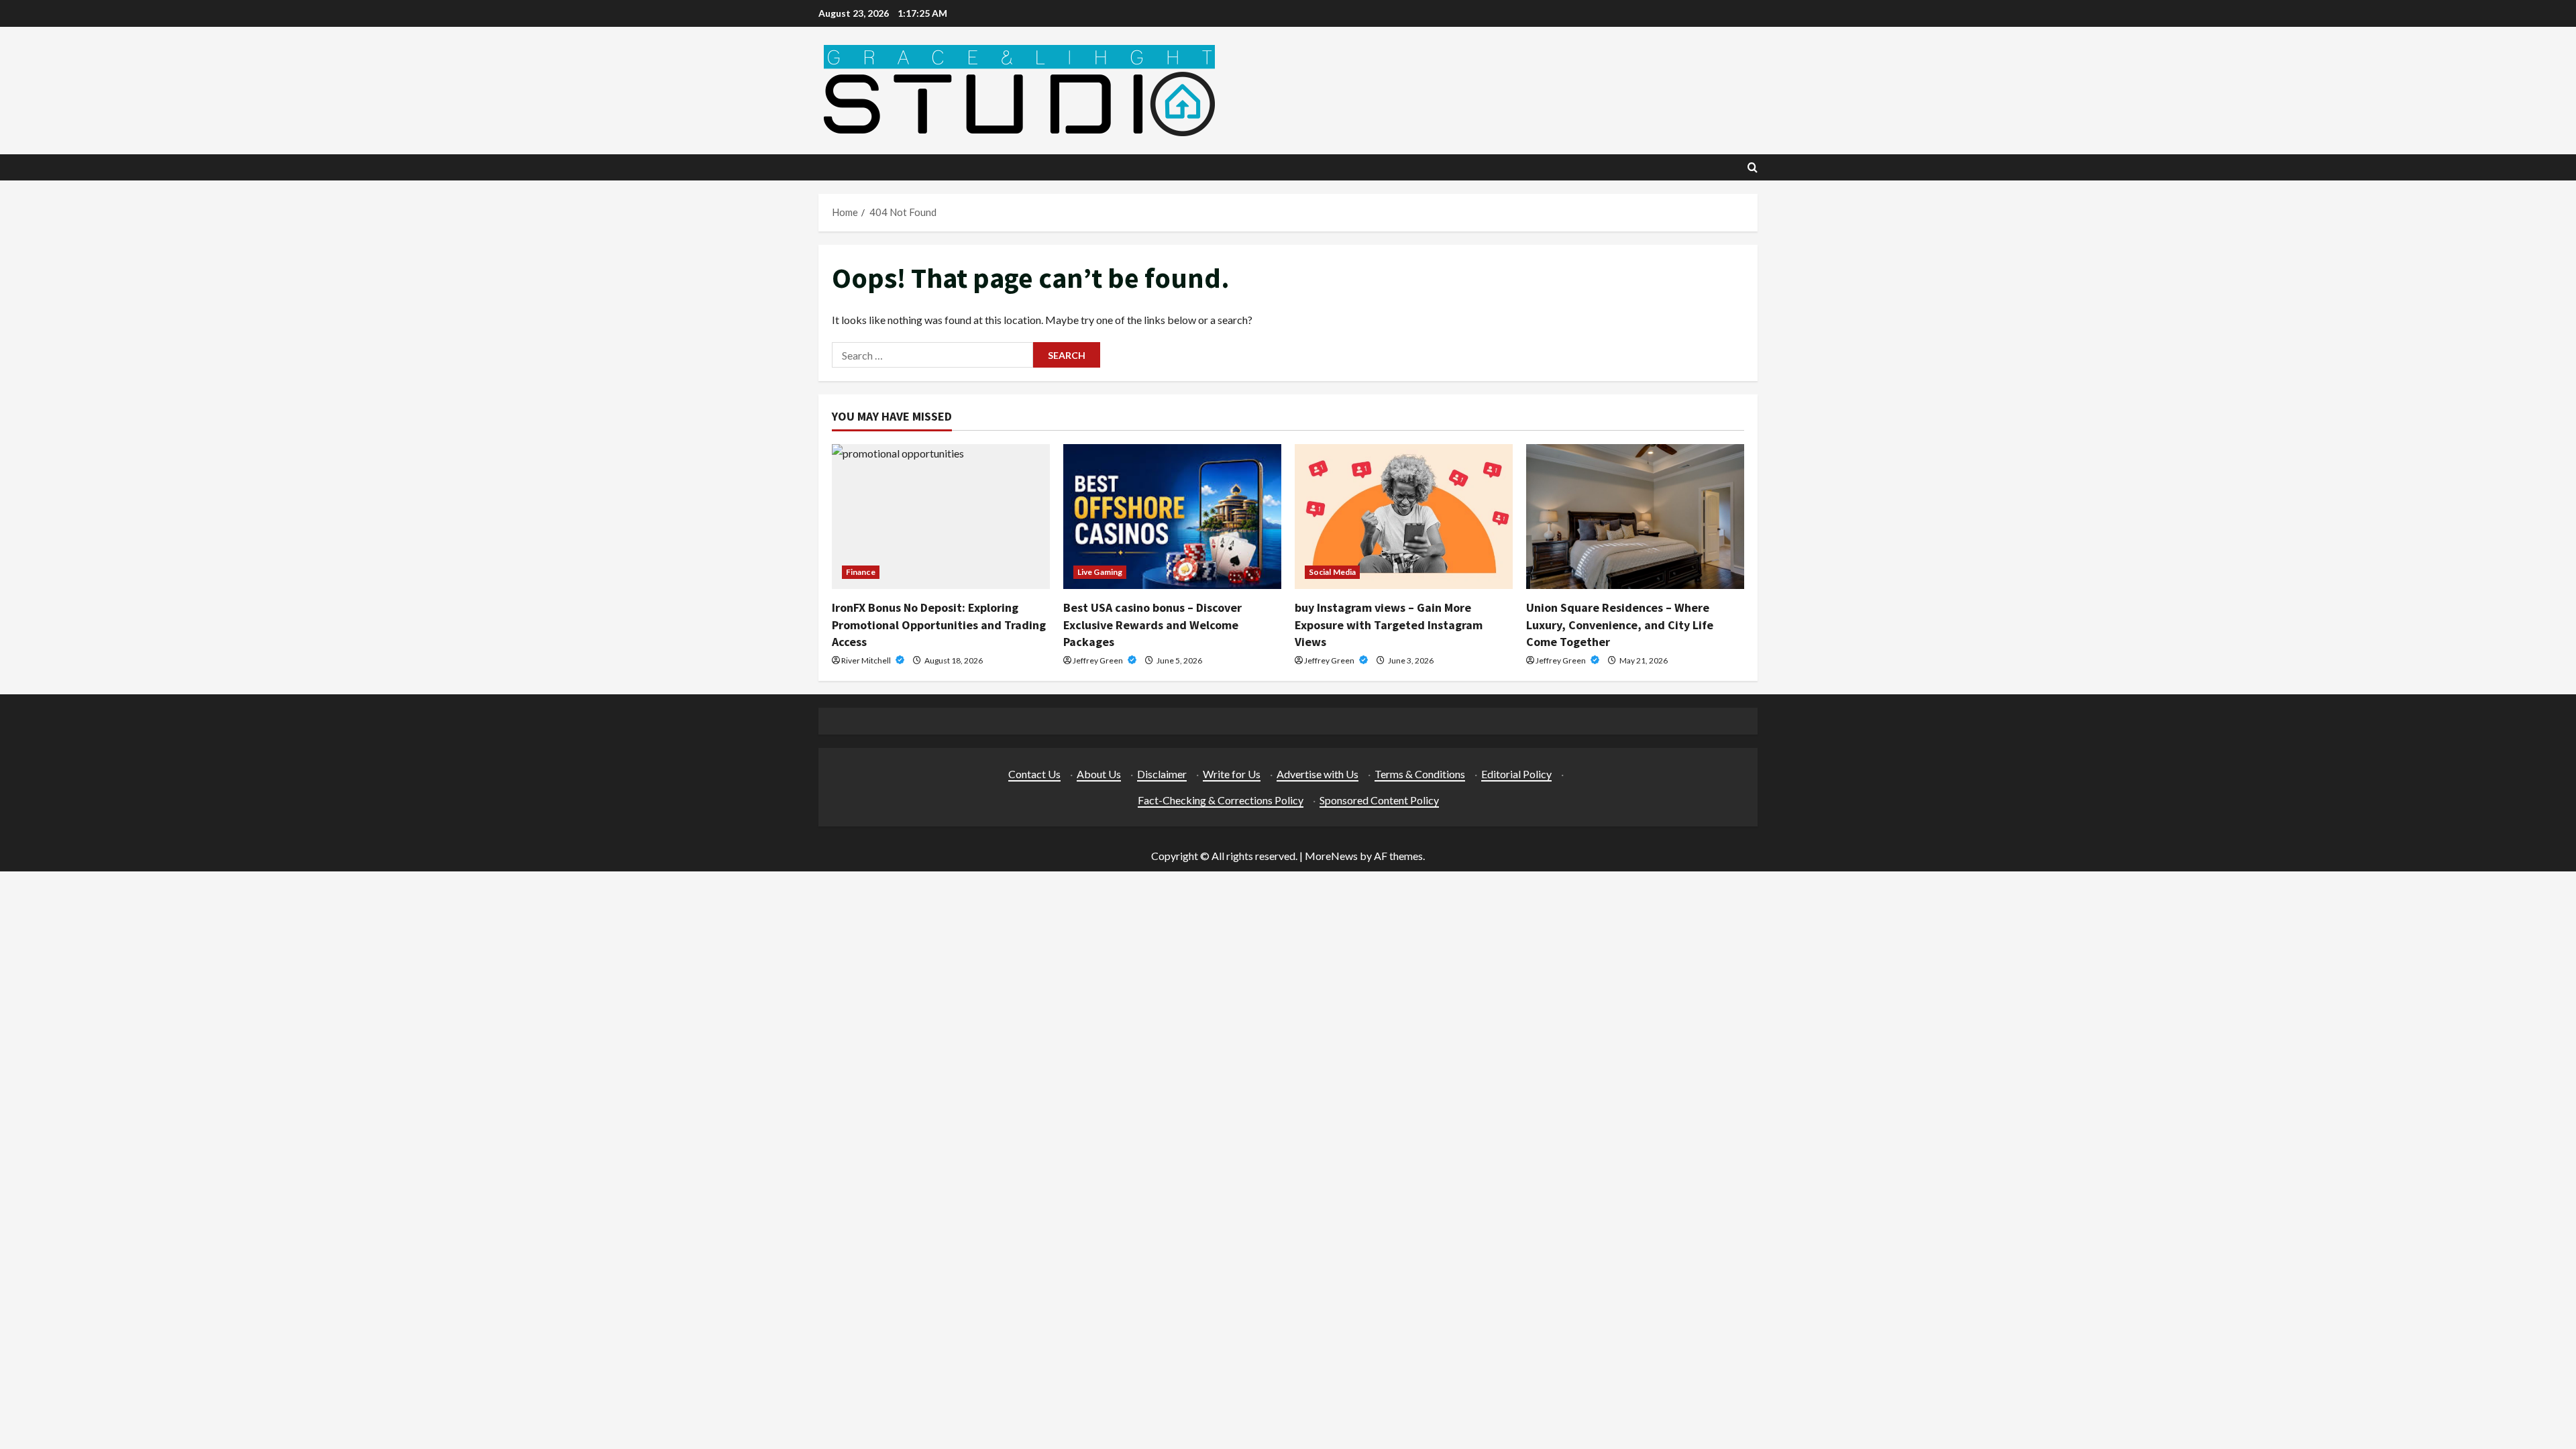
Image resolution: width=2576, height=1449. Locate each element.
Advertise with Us (1318, 774)
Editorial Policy (1516, 774)
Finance (861, 572)
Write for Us (1232, 774)
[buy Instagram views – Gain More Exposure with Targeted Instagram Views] (1404, 517)
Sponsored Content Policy (1379, 800)
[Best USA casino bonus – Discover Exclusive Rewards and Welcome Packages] (1172, 517)
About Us (1099, 774)
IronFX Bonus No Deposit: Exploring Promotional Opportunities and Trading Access (939, 624)
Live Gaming (1100, 572)
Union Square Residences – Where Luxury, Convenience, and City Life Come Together (1620, 624)
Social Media (1332, 572)
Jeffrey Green (1098, 660)
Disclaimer (1162, 774)
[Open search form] (1753, 167)
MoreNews (1331, 856)
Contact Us (1034, 774)
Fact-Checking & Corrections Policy (1221, 800)
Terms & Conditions (1420, 774)
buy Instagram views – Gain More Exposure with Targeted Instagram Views (1389, 624)
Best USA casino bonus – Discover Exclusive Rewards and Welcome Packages (1152, 624)
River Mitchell (867, 660)
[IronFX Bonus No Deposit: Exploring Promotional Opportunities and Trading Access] (941, 517)
